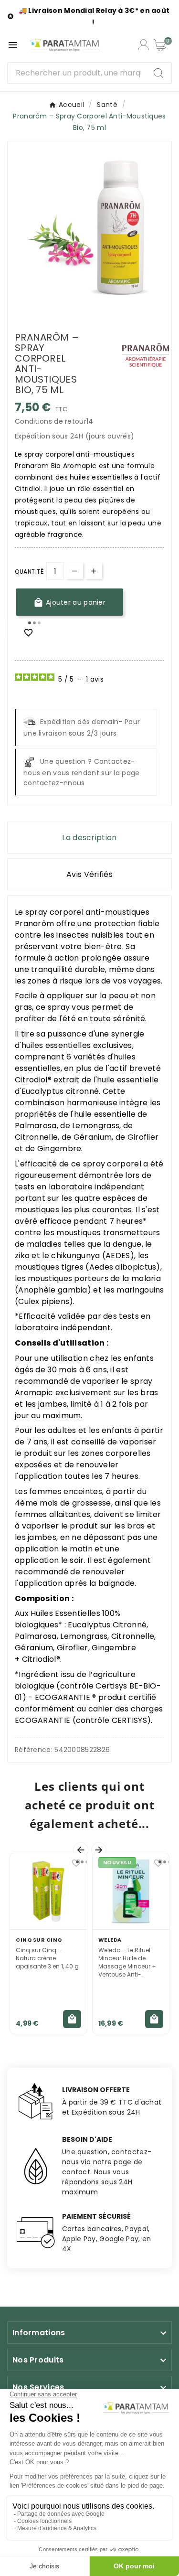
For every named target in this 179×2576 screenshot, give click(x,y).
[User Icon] (143, 45)
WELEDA (110, 1940)
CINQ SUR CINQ (39, 1940)
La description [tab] (89, 838)
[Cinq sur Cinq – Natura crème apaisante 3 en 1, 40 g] (48, 1892)
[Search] (158, 73)
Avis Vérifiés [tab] (89, 874)
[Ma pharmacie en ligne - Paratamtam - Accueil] (65, 45)
